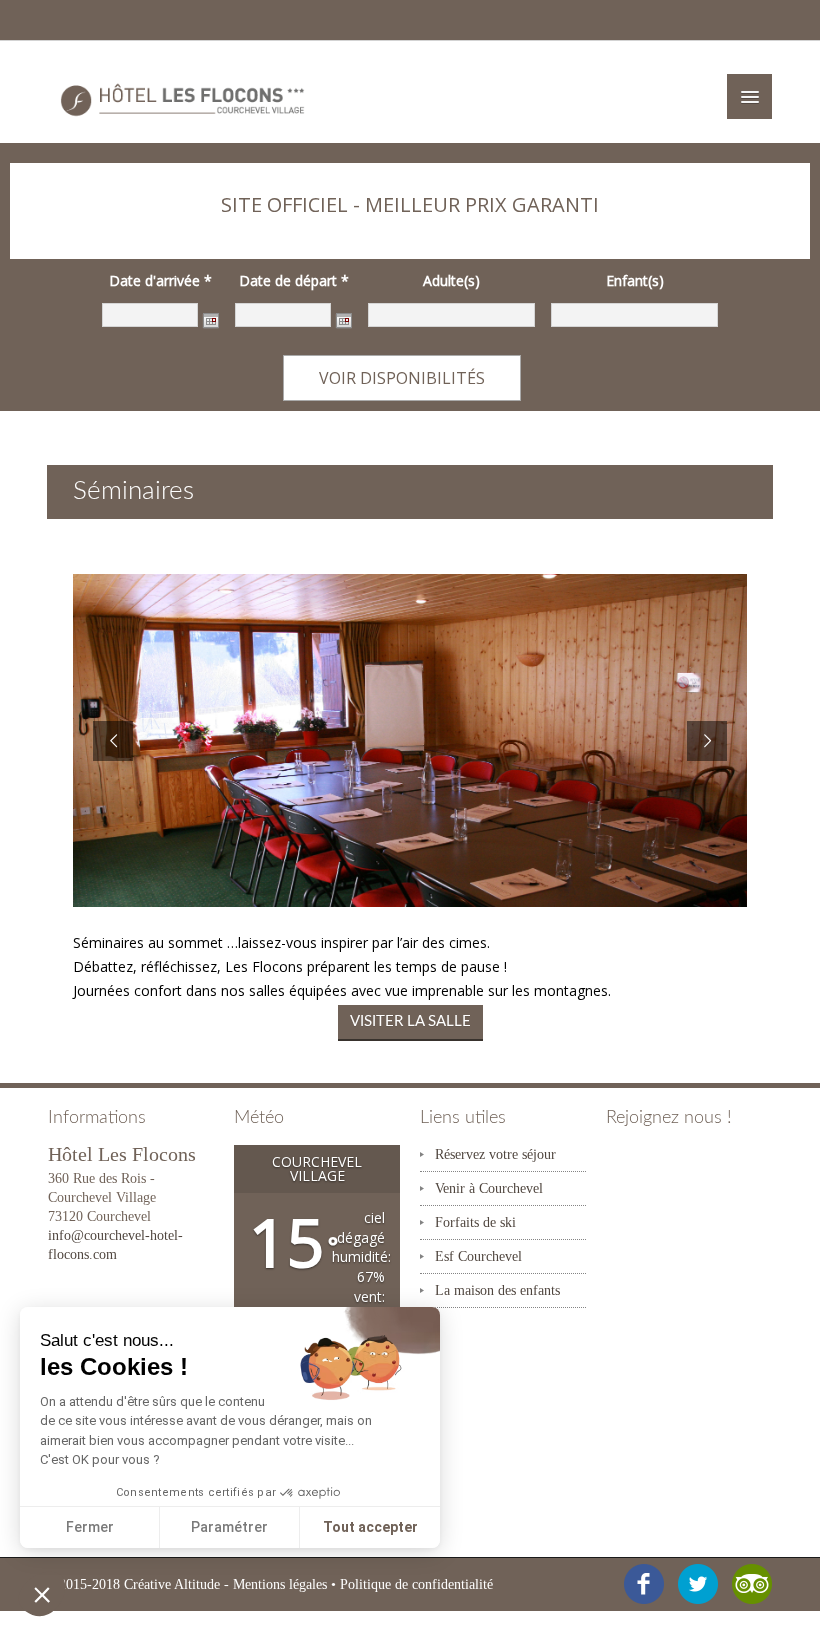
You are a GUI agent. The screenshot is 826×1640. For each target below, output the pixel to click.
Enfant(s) (635, 281)
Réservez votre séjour (495, 1154)
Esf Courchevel (478, 1256)
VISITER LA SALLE (410, 1021)
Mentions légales (280, 1584)
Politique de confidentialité (416, 1584)
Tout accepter (370, 1527)
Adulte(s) (451, 281)
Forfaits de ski (475, 1222)
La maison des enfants (497, 1290)
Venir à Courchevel (489, 1188)
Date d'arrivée (160, 281)
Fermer (90, 1527)
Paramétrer (229, 1527)
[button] (42, 1594)
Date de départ (294, 281)
